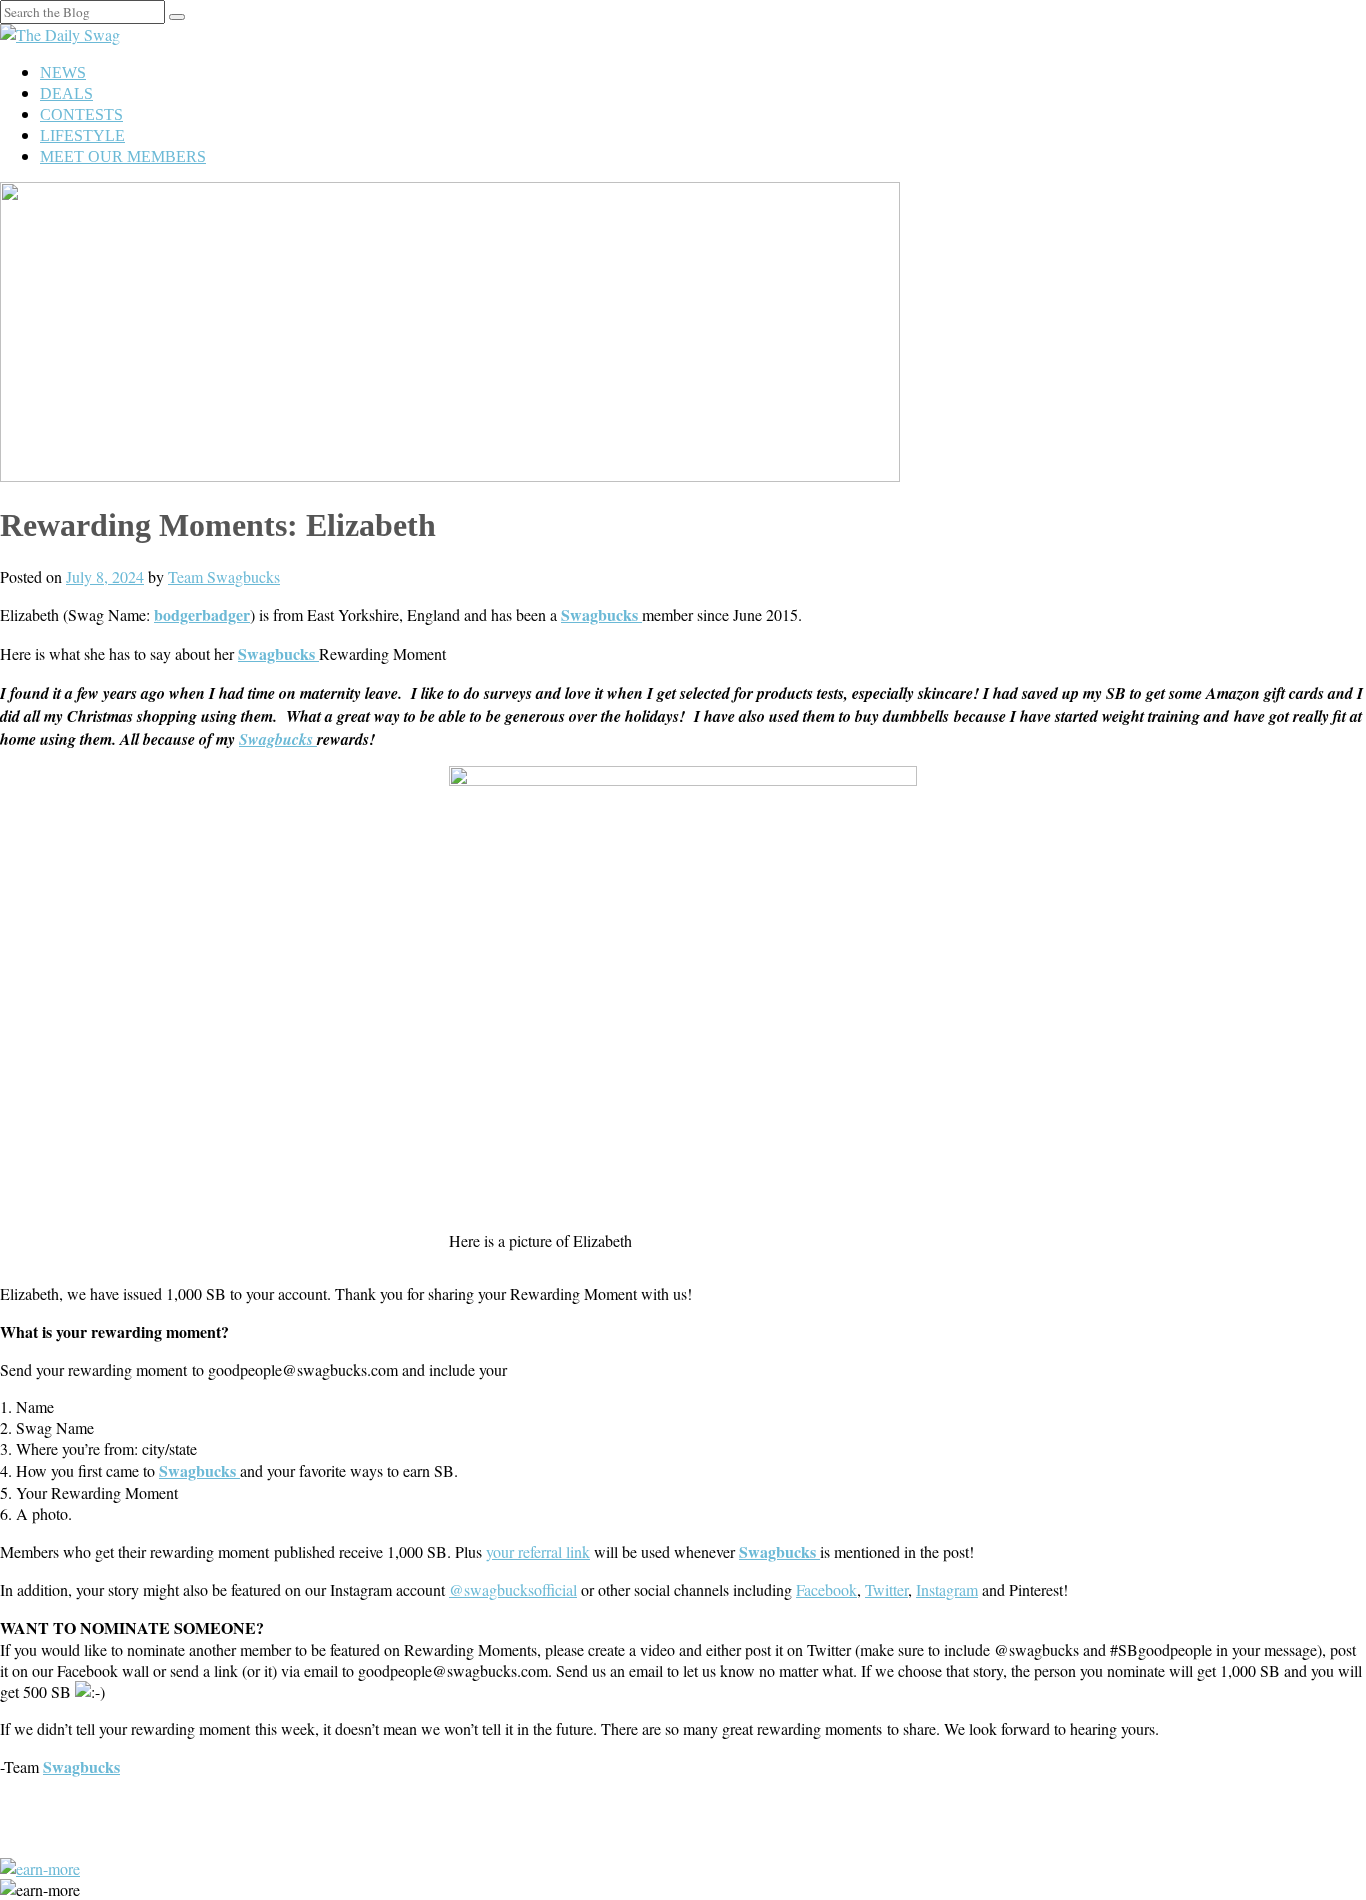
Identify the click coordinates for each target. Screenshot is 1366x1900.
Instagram (947, 1589)
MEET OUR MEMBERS (123, 156)
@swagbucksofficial (513, 1589)
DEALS (66, 93)
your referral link (538, 1551)
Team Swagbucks (224, 576)
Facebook (826, 1589)
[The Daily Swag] (60, 34)
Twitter (886, 1589)
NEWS (63, 72)
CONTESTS (81, 114)
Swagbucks (278, 739)
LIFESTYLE (82, 135)
